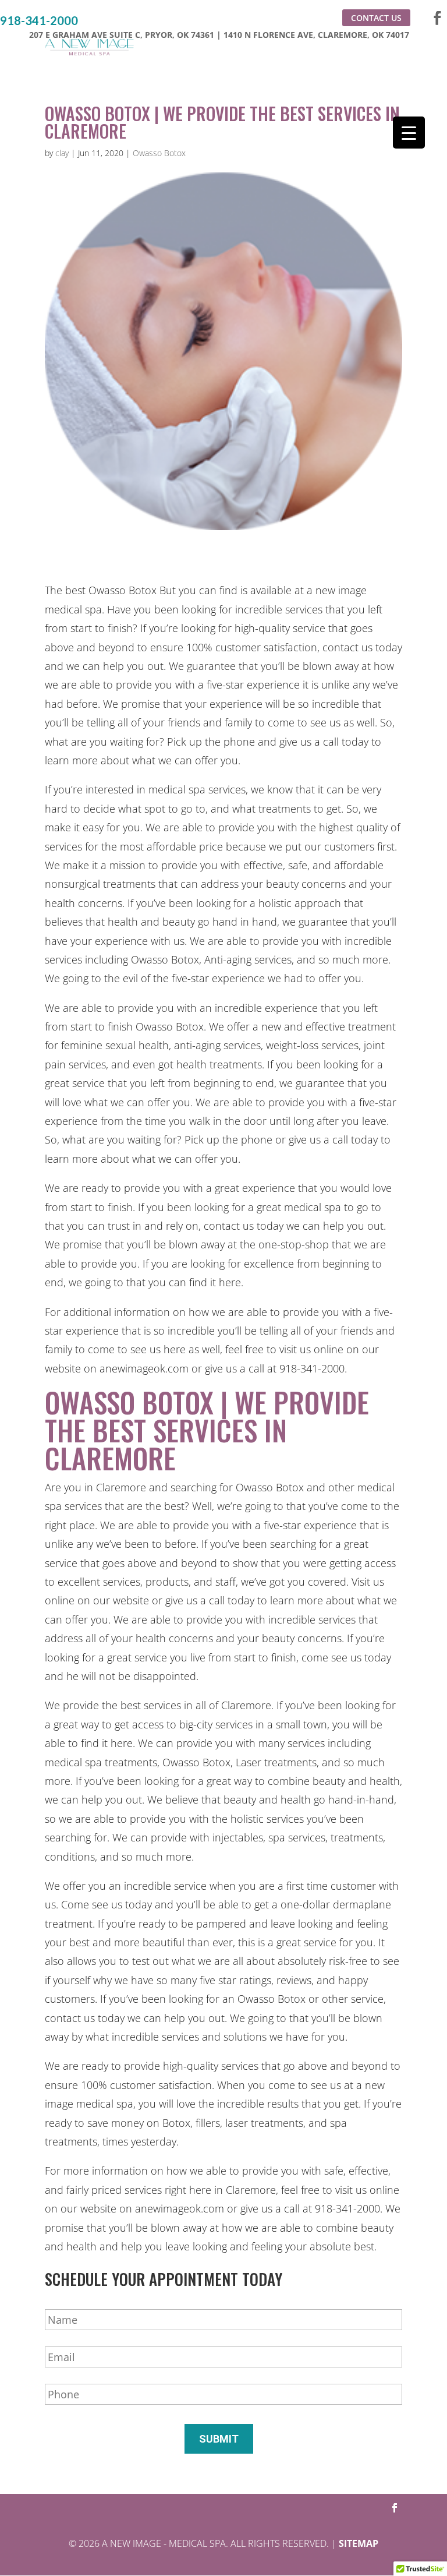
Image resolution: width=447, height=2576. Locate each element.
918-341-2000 (39, 21)
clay (62, 153)
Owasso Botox (159, 153)
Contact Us (376, 18)
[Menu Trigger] (409, 133)
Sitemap (359, 2543)
